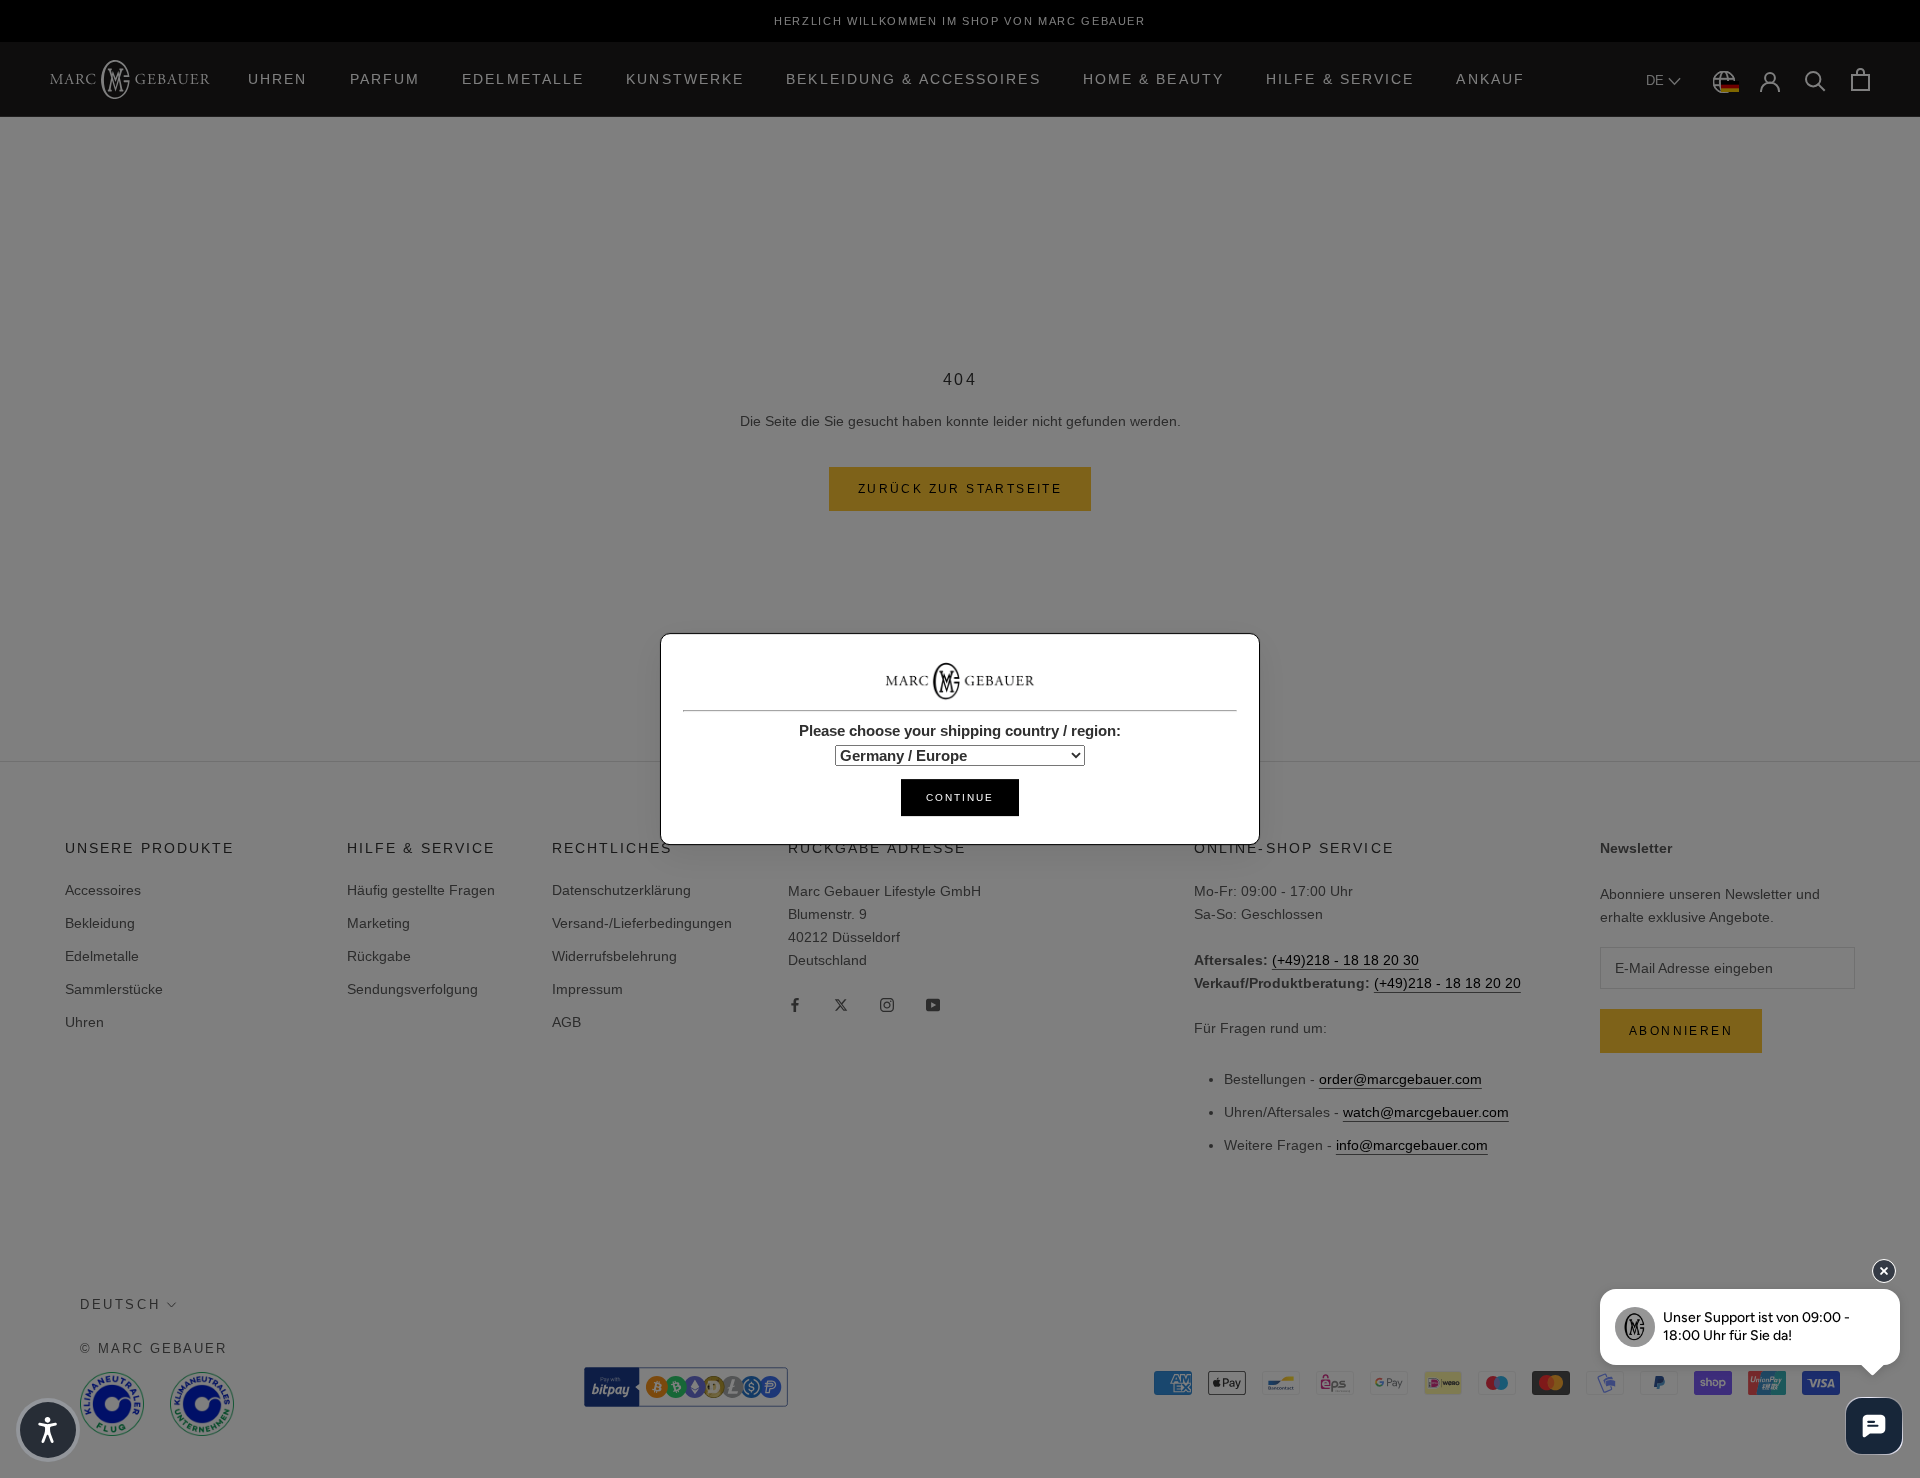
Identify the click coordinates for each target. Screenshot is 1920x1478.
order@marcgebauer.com (1400, 1079)
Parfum (385, 79)
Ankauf (1490, 79)
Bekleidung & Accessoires (913, 79)
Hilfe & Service (1340, 79)
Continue (960, 797)
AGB (566, 1022)
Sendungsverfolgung (412, 989)
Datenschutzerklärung (621, 890)
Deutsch (120, 1304)
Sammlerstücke (114, 989)
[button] (48, 1430)
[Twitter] (841, 1003)
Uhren (278, 79)
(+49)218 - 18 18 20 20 (1447, 983)
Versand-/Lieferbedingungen (642, 923)
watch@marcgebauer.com (1426, 1112)
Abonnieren (1681, 1031)
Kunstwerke (685, 79)
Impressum (587, 989)
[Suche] (1815, 79)
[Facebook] (795, 1003)
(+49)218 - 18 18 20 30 (1345, 960)
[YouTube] (933, 1003)
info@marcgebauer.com (1412, 1145)
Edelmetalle (523, 79)
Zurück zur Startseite (960, 489)
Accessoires (103, 890)
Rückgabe (379, 956)
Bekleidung (100, 923)
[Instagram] (887, 1003)
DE (1657, 80)
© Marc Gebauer (153, 1348)
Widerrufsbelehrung (614, 956)
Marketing (378, 923)
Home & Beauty (1153, 79)
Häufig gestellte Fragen (421, 890)
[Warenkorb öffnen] (1860, 79)
